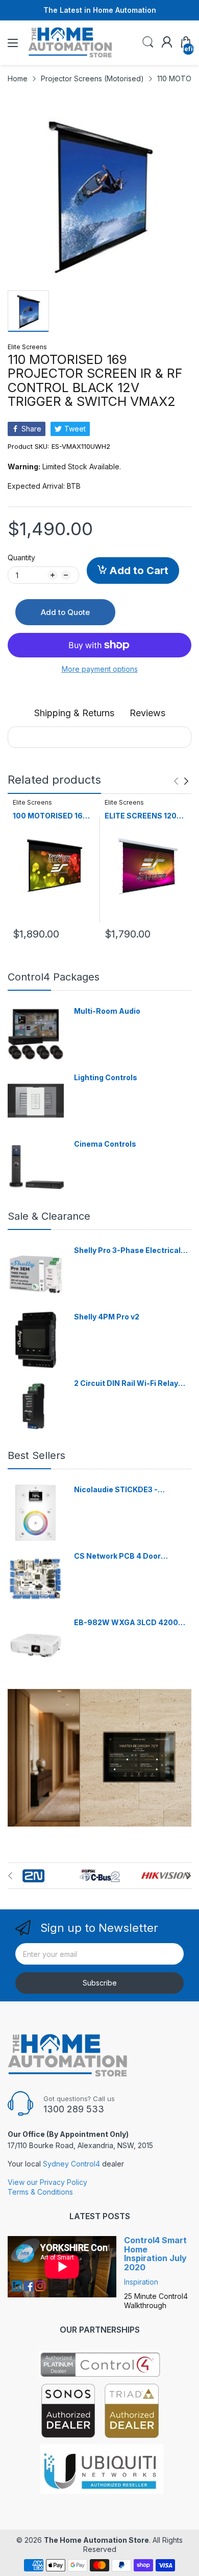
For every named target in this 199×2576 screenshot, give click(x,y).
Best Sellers (36, 1455)
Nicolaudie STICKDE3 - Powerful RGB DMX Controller (128, 1490)
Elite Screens (27, 347)
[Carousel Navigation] (181, 781)
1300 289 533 (74, 2109)
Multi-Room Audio (107, 1011)
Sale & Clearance (49, 1216)
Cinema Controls (105, 1144)
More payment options (100, 669)
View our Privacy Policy (47, 2182)
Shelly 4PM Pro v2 (107, 1317)
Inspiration (141, 2282)
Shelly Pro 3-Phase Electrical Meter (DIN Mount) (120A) (127, 1251)
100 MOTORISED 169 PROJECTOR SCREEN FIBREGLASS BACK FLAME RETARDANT (52, 816)
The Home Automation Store (96, 2540)
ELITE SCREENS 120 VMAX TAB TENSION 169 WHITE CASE (142, 816)
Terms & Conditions (40, 2192)
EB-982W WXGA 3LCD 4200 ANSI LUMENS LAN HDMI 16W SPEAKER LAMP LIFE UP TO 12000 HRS (127, 1623)
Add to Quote (65, 612)
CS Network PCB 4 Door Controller (117, 1556)
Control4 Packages (54, 977)
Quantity (21, 557)
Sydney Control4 (71, 2164)
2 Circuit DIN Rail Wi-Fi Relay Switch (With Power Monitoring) (132, 1384)
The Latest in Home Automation (100, 10)
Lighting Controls (106, 1077)
